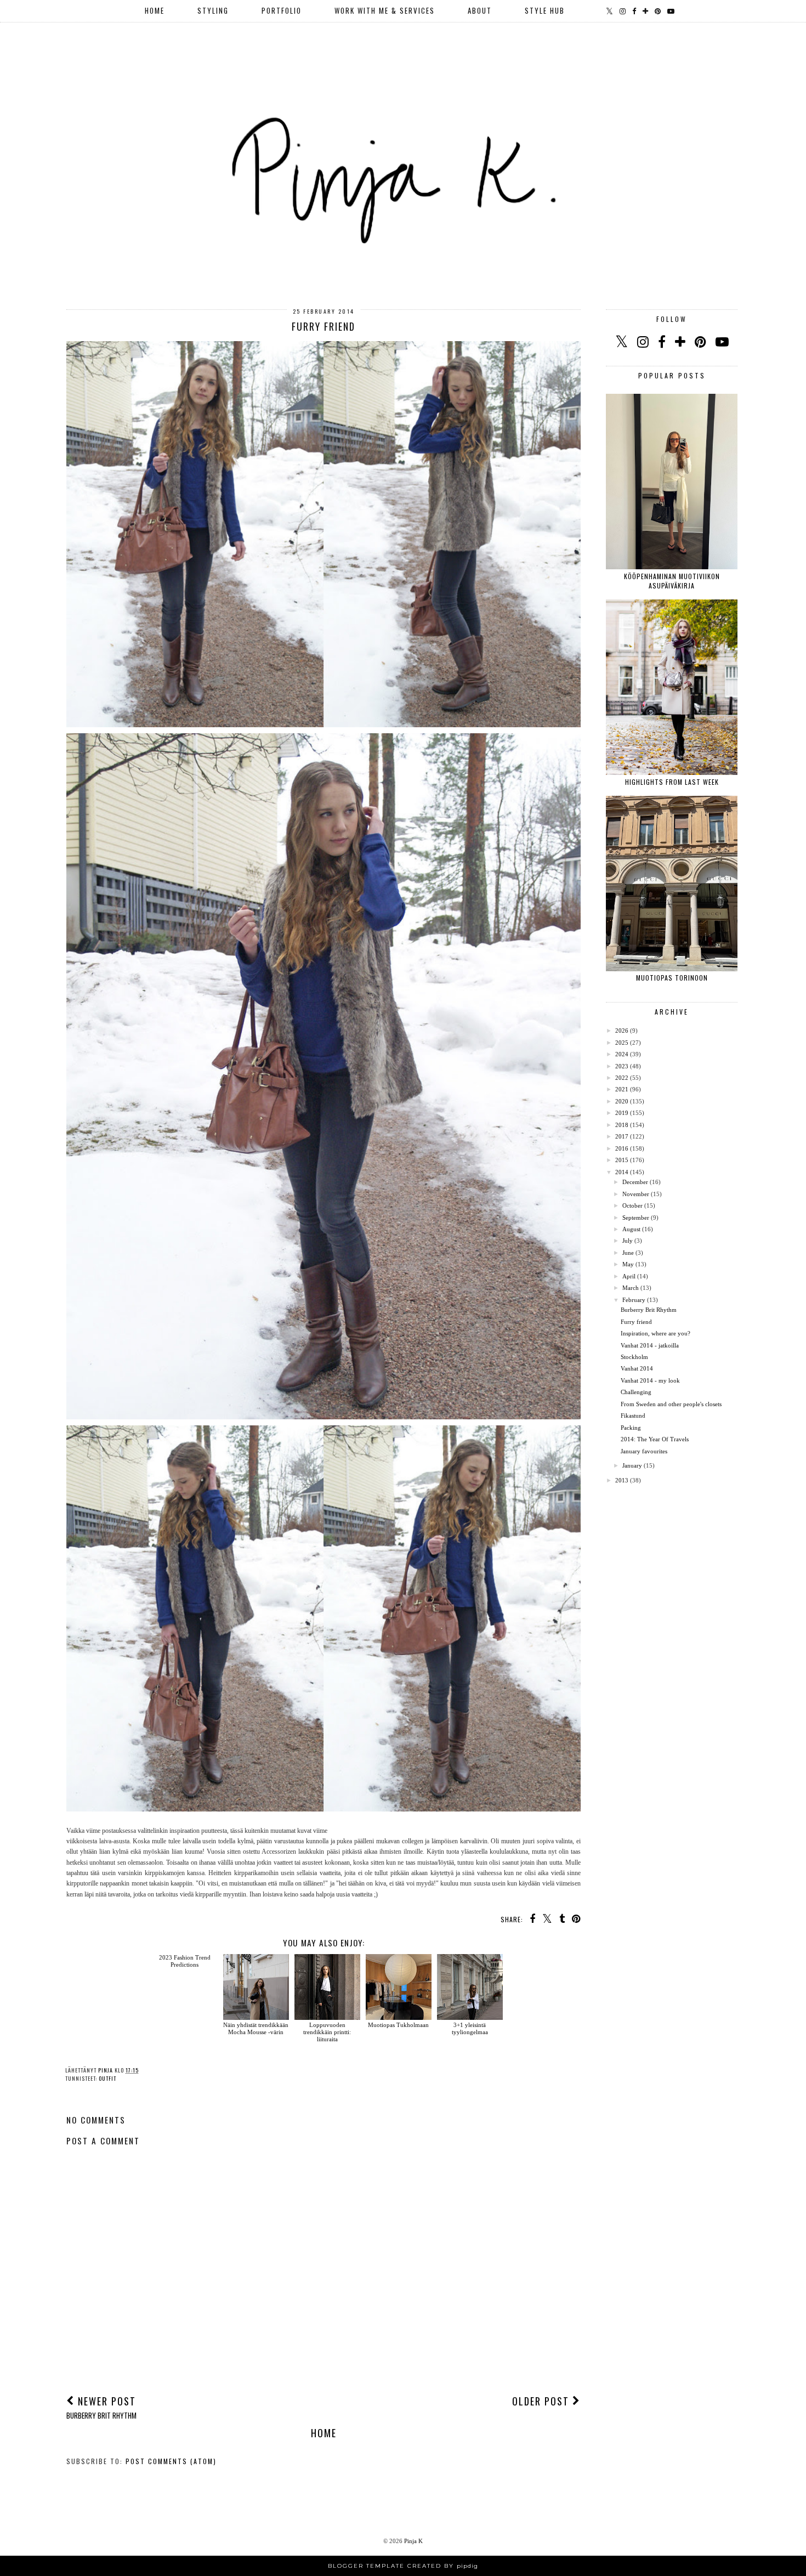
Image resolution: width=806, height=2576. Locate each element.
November (636, 1194)
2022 (622, 1078)
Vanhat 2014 (637, 1368)
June (628, 1253)
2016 (622, 1148)
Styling (213, 10)
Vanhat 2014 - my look (650, 1380)
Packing (631, 1428)
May (628, 1264)
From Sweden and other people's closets (671, 1404)
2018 (622, 1125)
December (635, 1182)
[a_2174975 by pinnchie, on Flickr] (323, 1417)
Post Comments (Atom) (171, 2461)
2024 (622, 1054)
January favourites (644, 1451)
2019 (622, 1113)
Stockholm (634, 1357)
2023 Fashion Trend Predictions (185, 1961)
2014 (622, 1172)
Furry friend (636, 1322)
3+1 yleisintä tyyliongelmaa (470, 2028)
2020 (622, 1101)
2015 (622, 1160)
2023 (622, 1066)
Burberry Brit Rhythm (649, 1310)
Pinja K (413, 2541)
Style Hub (545, 10)
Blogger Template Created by (403, 2566)
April (629, 1276)
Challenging (636, 1392)
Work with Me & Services (385, 10)
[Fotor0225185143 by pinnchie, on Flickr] (323, 1809)
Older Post (542, 2401)
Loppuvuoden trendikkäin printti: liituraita (327, 2032)
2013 (622, 1480)
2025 (622, 1043)
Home (155, 10)
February (634, 1300)
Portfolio (282, 10)
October (632, 1205)
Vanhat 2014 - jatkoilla (650, 1345)
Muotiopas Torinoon (672, 978)
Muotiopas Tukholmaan (398, 2025)
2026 (622, 1031)
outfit (107, 2078)
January (632, 1465)
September (636, 1218)
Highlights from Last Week (672, 782)
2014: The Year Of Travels (655, 1439)
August (631, 1229)
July (628, 1241)
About (480, 10)
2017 (622, 1136)
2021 (622, 1089)
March (631, 1288)
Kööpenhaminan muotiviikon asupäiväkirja (672, 581)
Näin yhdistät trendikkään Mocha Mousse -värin (256, 2028)
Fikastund (633, 1416)
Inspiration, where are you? (655, 1333)
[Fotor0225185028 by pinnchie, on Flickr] (323, 725)
